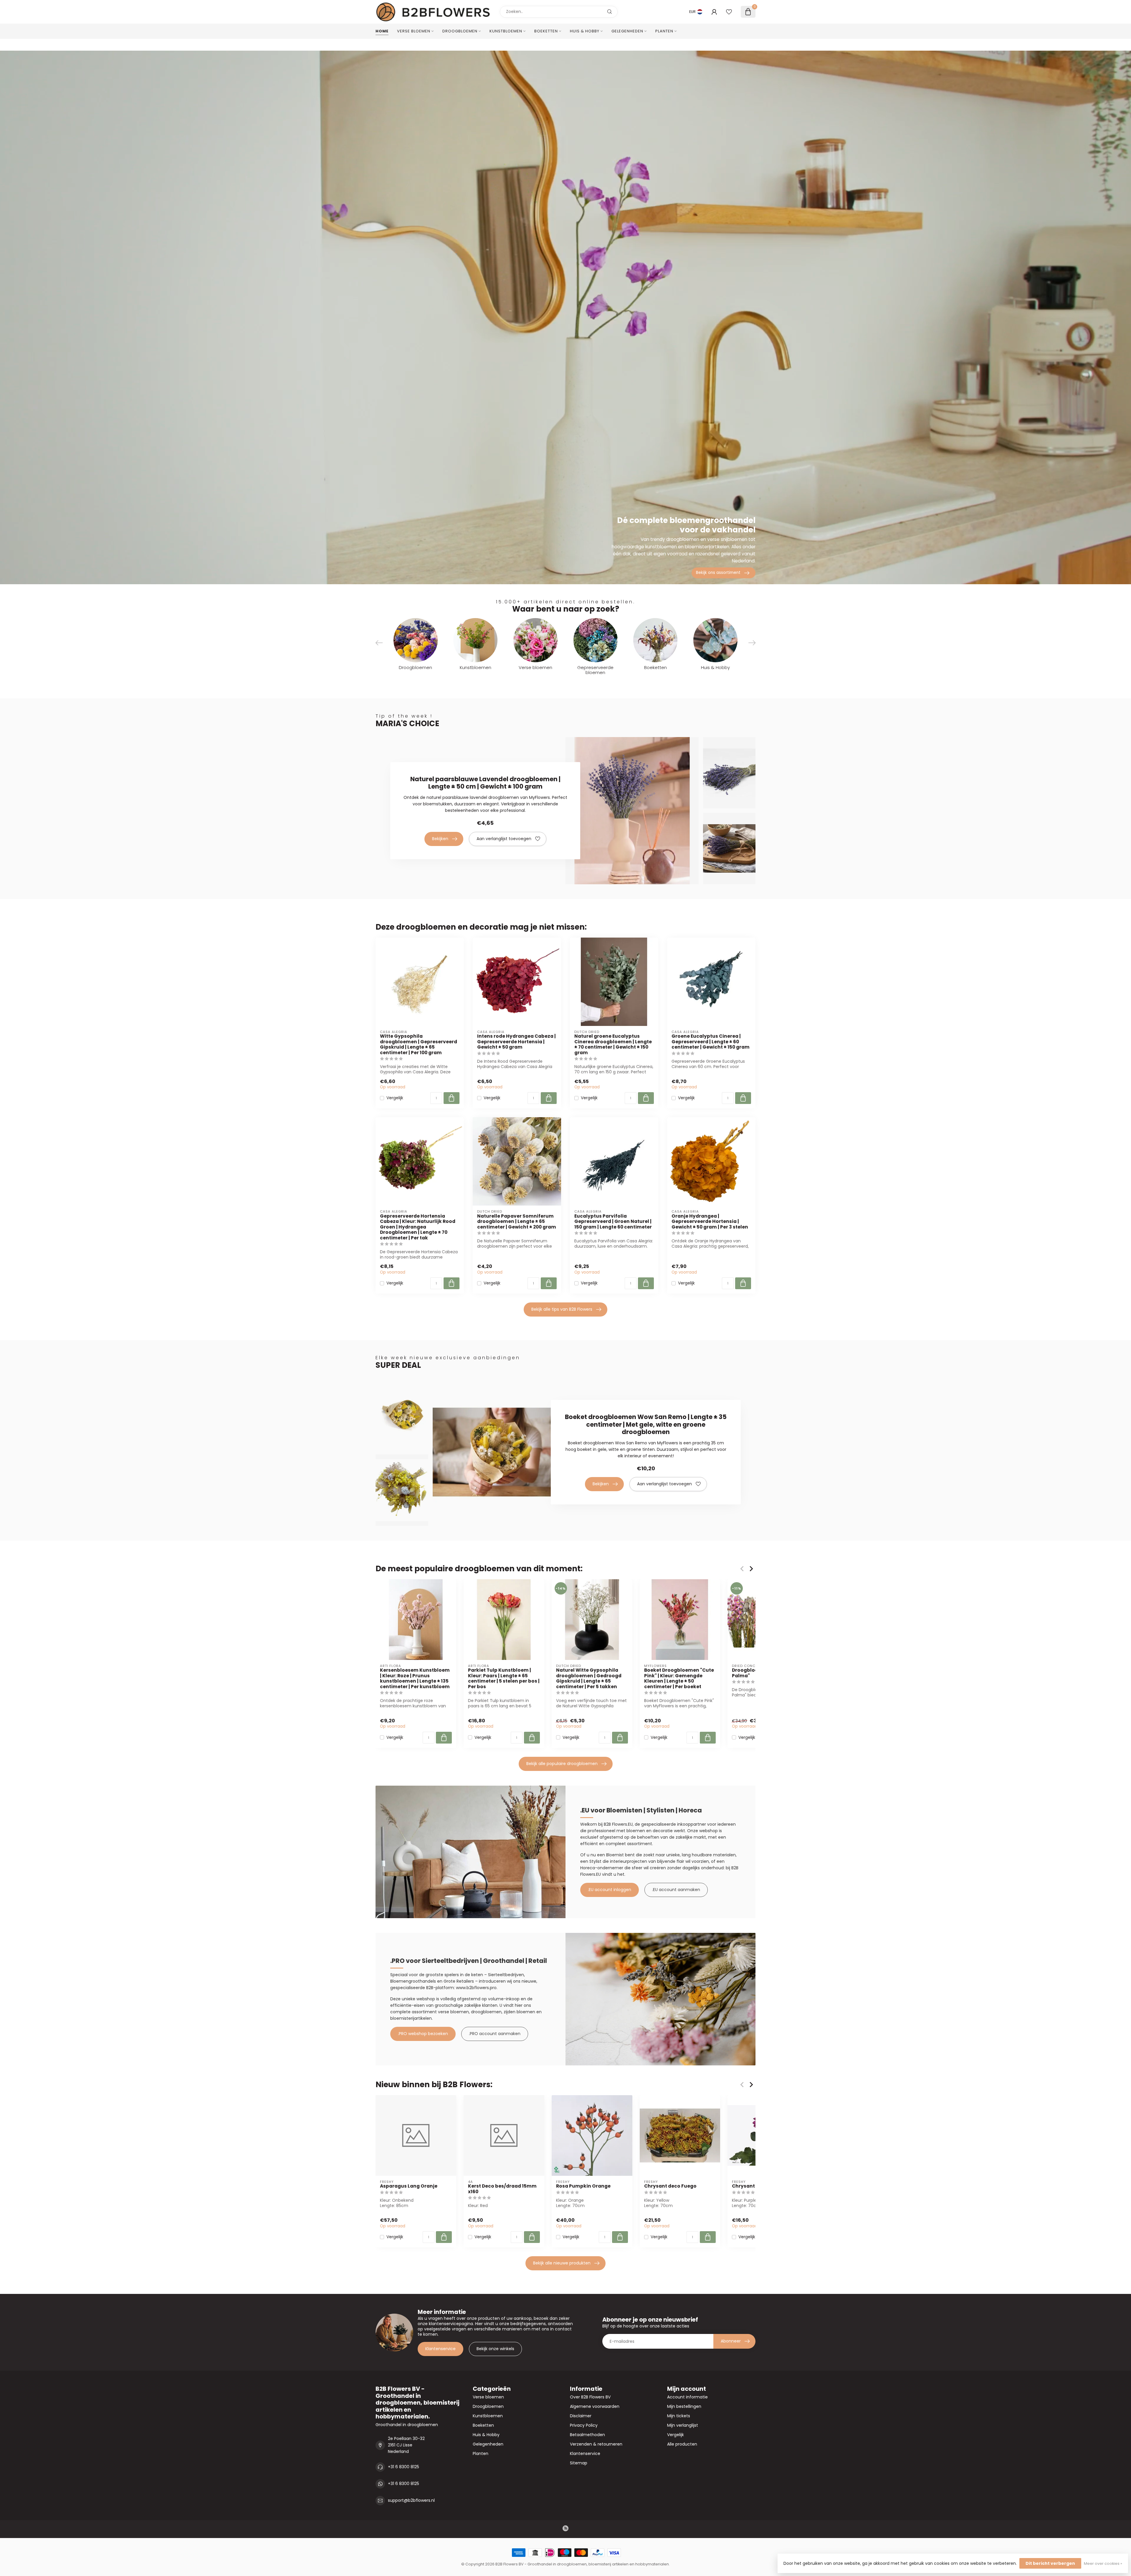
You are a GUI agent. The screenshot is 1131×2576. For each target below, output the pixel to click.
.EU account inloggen (610, 1890)
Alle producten (682, 2444)
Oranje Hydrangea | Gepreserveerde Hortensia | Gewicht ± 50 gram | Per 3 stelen (710, 1222)
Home (382, 31)
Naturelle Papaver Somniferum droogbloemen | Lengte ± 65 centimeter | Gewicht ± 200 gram (517, 1222)
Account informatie (687, 2397)
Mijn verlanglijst (683, 2425)
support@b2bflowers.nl (411, 2500)
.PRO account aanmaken (495, 2034)
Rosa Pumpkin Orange (583, 2186)
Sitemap (579, 2463)
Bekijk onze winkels (495, 2349)
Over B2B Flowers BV (590, 2397)
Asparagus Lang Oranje (409, 2186)
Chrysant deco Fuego (670, 2186)
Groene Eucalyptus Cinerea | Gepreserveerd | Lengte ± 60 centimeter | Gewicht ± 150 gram (711, 1042)
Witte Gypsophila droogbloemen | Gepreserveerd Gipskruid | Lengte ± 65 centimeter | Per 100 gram (419, 1044)
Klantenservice (440, 2349)
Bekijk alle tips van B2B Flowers (562, 1309)
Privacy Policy (584, 2425)
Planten (664, 31)
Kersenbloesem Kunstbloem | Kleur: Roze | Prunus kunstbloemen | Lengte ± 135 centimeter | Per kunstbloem (415, 1678)
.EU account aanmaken (676, 1890)
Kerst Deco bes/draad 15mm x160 (502, 2189)
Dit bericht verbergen (1050, 2563)
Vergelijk (395, 1098)
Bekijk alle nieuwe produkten (562, 2263)
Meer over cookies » (1103, 2563)
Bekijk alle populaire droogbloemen (562, 1764)
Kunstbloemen (506, 31)
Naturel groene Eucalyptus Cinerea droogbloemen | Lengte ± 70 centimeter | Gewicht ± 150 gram (613, 1044)
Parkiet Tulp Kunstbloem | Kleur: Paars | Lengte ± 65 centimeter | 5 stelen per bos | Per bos (504, 1678)
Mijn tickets (679, 2416)
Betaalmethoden (587, 2435)
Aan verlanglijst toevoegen (504, 839)
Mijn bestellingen (684, 2406)
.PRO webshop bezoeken (423, 2034)
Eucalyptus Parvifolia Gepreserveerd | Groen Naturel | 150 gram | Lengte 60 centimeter (613, 1222)
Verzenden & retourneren (596, 2444)
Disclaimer (581, 2416)
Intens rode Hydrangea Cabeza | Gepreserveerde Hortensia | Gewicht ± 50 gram (516, 1042)
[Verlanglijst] (729, 12)
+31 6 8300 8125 (404, 2467)
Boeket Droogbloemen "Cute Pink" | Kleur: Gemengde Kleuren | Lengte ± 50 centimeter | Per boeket (679, 1678)
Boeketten (546, 31)
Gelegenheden (627, 31)
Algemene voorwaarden (595, 2406)
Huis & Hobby (585, 31)
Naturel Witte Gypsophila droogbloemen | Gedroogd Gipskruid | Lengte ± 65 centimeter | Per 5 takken (589, 1678)
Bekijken (440, 839)
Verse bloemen (414, 31)
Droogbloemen (460, 31)
